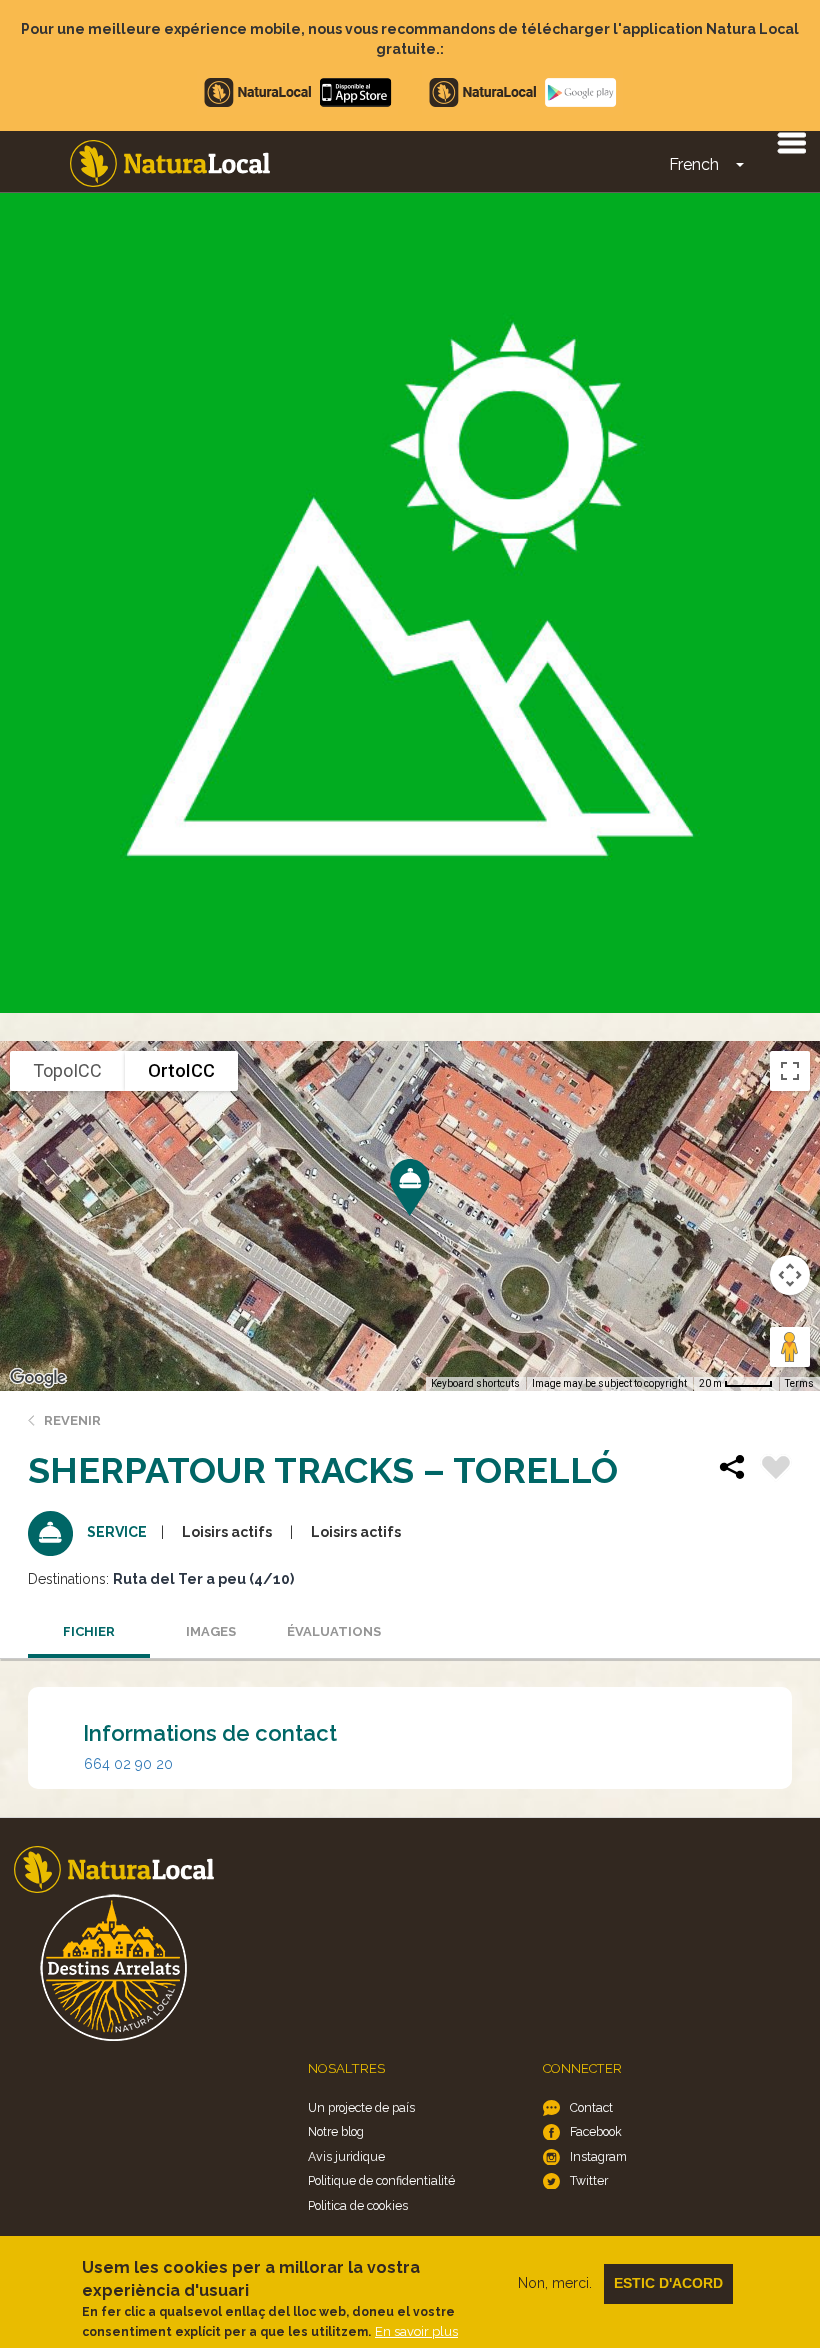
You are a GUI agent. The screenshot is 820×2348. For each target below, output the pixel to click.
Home (170, 163)
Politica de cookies (358, 2205)
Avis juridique (346, 2156)
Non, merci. (555, 2283)
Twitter (589, 2180)
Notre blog (336, 2131)
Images (211, 1631)
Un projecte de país (361, 2107)
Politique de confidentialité (381, 2180)
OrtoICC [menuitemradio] (181, 1070)
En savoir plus (416, 2331)
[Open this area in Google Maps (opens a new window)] (38, 1378)
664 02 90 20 (128, 1764)
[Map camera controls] (790, 1275)
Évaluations (334, 1631)
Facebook (596, 2131)
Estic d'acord (668, 2283)
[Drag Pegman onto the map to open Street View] (790, 1347)
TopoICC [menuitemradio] (67, 1070)
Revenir (72, 1420)
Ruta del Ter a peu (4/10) (203, 1579)
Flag (776, 1470)
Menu (791, 142)
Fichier (89, 1631)
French (694, 164)
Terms (799, 1383)
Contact (591, 2107)
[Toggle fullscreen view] (790, 1071)
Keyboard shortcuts (475, 1383)
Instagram (598, 2156)
